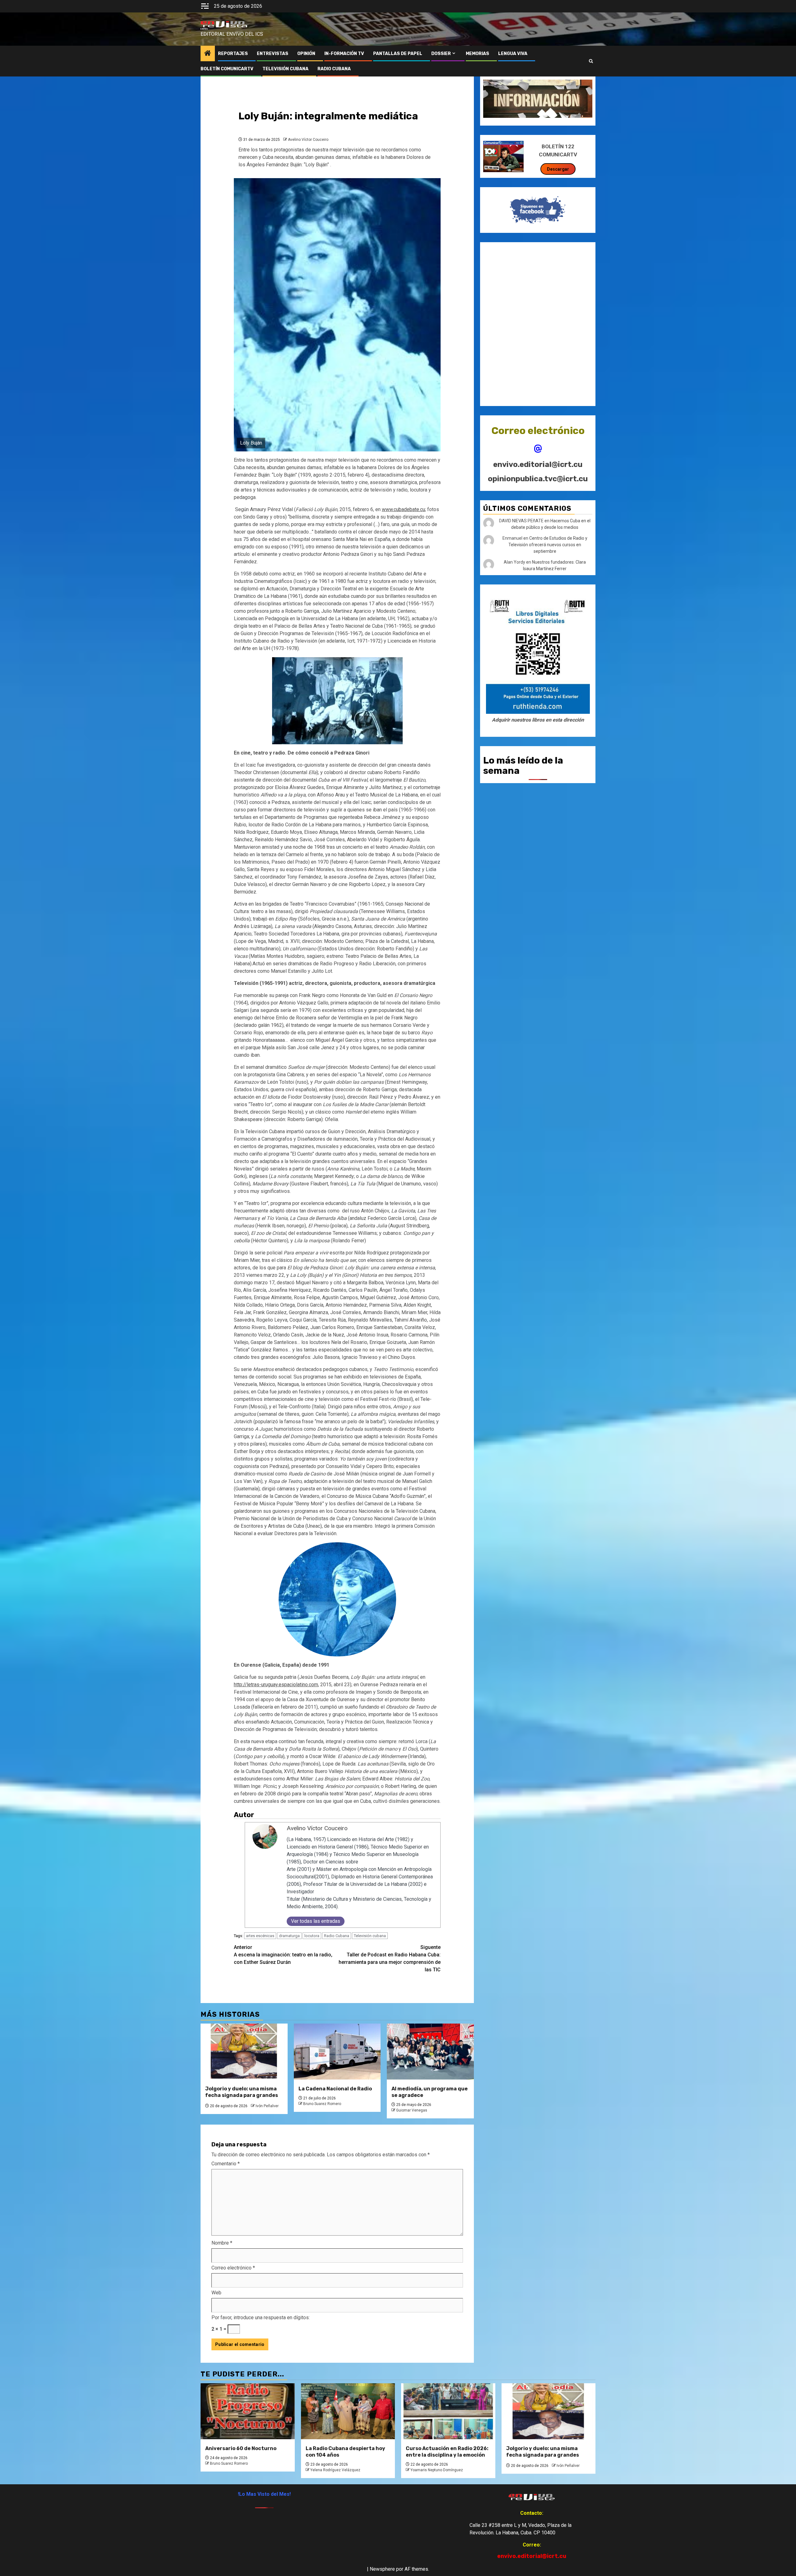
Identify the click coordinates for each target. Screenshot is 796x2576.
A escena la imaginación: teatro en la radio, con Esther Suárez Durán (283, 1955)
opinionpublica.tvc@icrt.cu (538, 479)
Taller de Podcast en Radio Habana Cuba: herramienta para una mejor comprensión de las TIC (390, 1958)
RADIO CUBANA (334, 69)
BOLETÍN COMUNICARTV (227, 69)
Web (216, 2293)
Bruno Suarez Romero (322, 2104)
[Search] (591, 61)
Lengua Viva (513, 54)
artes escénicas (260, 1936)
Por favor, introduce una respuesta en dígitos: (261, 2317)
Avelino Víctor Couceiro (308, 140)
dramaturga (289, 1936)
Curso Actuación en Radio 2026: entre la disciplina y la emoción (447, 2452)
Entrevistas (273, 54)
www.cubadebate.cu (403, 509)
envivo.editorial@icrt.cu (538, 464)
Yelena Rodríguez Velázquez (335, 2470)
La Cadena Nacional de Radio (335, 2089)
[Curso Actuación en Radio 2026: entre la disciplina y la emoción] (448, 2411)
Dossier (441, 54)
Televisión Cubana (285, 69)
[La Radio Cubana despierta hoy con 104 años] (348, 2411)
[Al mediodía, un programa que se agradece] (430, 2052)
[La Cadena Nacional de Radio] (337, 2052)
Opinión (306, 54)
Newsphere (382, 2569)
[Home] (208, 54)
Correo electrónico (233, 2268)
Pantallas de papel (398, 54)
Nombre (222, 2243)
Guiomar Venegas (412, 2110)
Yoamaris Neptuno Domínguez (437, 2470)
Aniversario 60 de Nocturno (241, 2448)
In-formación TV (344, 54)
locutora (312, 1936)
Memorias (477, 54)
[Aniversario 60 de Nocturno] (248, 2411)
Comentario (226, 2164)
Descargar (558, 169)
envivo (204, 29)
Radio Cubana (337, 1936)
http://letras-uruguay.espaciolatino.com (276, 1685)
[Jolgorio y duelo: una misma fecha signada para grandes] (244, 2052)
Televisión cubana (370, 1936)
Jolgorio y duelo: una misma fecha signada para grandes (242, 2092)
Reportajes (233, 54)
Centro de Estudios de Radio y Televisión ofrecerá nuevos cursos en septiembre (548, 545)
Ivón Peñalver (267, 2106)
